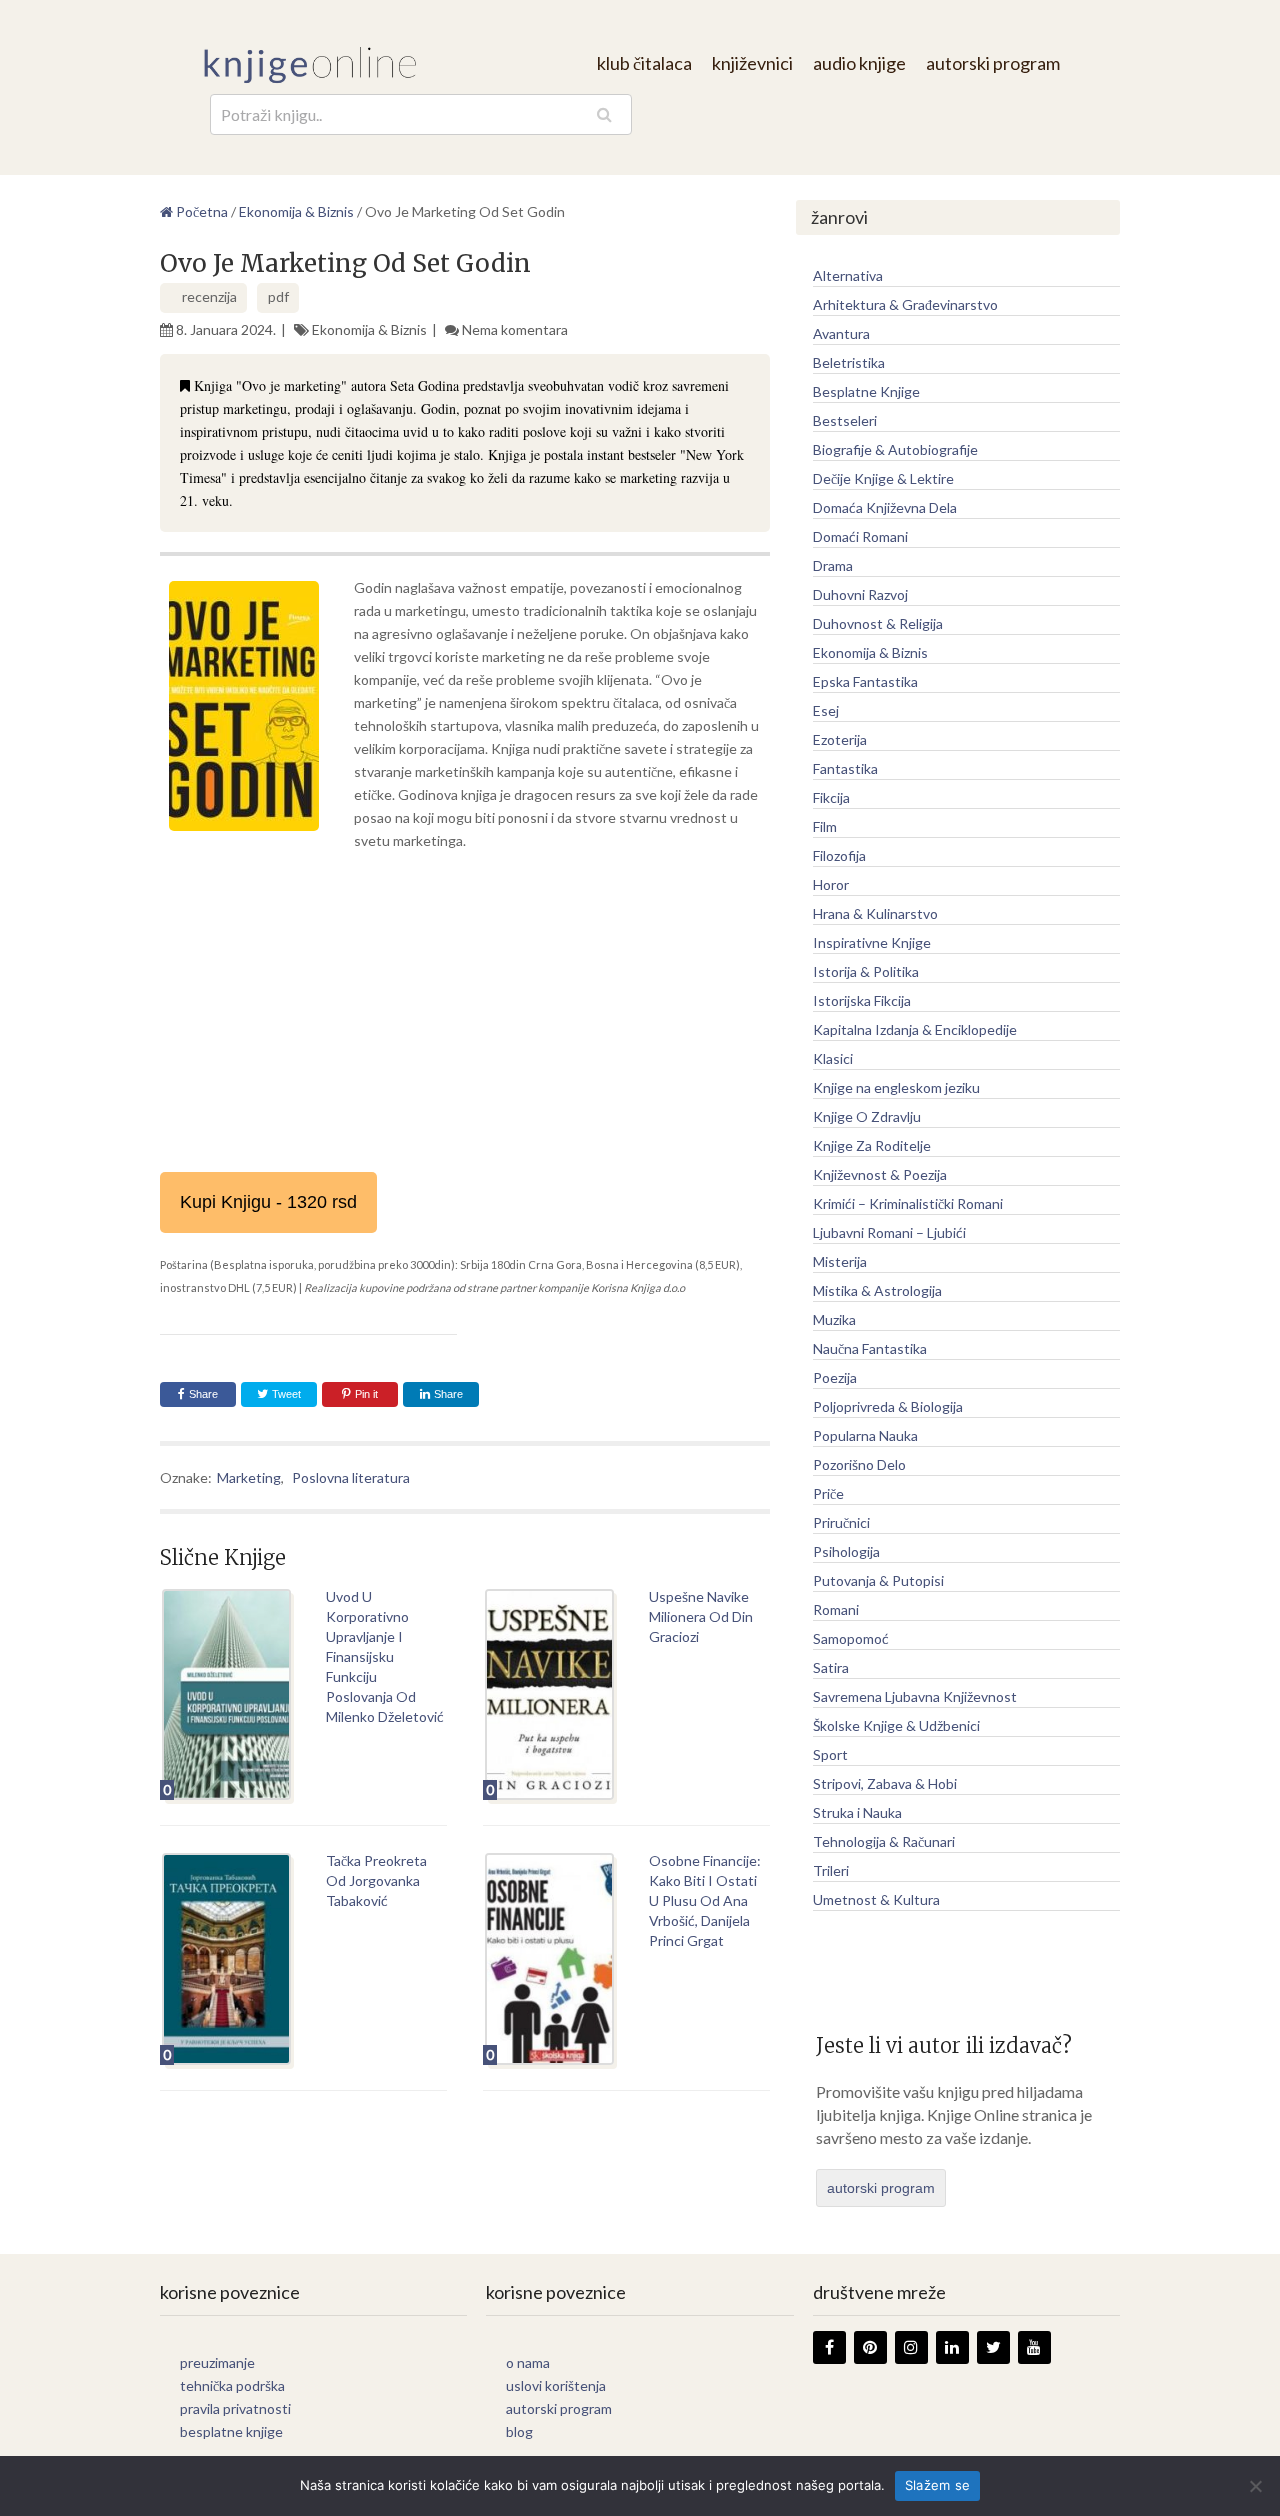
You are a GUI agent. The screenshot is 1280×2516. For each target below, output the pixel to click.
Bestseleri (845, 420)
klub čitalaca (644, 63)
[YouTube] (1034, 2347)
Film (825, 826)
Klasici (833, 1058)
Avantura (841, 333)
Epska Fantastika (865, 681)
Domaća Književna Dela (885, 507)
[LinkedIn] (952, 2347)
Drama (833, 565)
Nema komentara (515, 329)
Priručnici (841, 1522)
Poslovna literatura (351, 1477)
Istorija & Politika (866, 971)
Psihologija (846, 1551)
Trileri (831, 1870)
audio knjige (859, 63)
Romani (836, 1609)
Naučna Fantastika (870, 1348)
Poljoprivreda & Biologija (888, 1406)
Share (203, 1394)
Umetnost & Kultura (876, 1899)
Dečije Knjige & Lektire (883, 478)
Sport (830, 1754)
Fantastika (845, 768)
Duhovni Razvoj (860, 594)
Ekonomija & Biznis (369, 329)
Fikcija (831, 797)
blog (519, 2431)
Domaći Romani (860, 536)
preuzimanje (217, 2362)
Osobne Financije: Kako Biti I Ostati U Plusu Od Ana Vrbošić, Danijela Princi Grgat (705, 1900)
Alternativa (848, 275)
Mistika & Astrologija (877, 1290)
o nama (528, 2362)
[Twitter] (993, 2347)
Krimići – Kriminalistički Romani (908, 1203)
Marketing (249, 1477)
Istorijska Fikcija (862, 1000)
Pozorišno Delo (859, 1464)
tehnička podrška (232, 2385)
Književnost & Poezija (880, 1174)
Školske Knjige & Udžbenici (896, 1725)
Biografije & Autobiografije (895, 449)
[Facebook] (829, 2347)
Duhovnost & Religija (878, 623)
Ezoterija (840, 739)
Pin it (366, 1394)
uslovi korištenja (556, 2385)
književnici (752, 63)
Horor (831, 884)
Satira (831, 1667)
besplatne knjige (231, 2431)
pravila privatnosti (235, 2408)
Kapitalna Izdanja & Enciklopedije (915, 1029)
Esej (826, 710)
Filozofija (839, 855)
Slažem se (937, 2485)
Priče (828, 1493)
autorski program (993, 63)
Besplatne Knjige (866, 391)
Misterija (840, 1261)
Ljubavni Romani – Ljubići (889, 1232)
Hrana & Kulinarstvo (875, 913)
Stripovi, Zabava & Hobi (885, 1783)
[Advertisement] (465, 1012)
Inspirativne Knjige (872, 942)
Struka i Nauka (857, 1812)
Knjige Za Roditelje (872, 1145)
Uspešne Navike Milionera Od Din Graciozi (701, 1616)
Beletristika (849, 362)
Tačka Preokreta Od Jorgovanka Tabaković (376, 1880)
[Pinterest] (870, 2347)
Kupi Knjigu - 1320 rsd (268, 1202)
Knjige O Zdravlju (867, 1116)
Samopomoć (851, 1638)
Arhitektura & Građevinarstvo (905, 304)
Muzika (834, 1319)
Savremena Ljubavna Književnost (915, 1696)
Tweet (285, 1394)
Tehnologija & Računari (884, 1841)
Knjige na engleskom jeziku (896, 1087)
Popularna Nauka (865, 1435)
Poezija (835, 1377)
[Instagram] (911, 2347)
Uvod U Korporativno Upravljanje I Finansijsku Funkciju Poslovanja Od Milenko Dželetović (385, 1656)
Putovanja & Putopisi (878, 1580)
